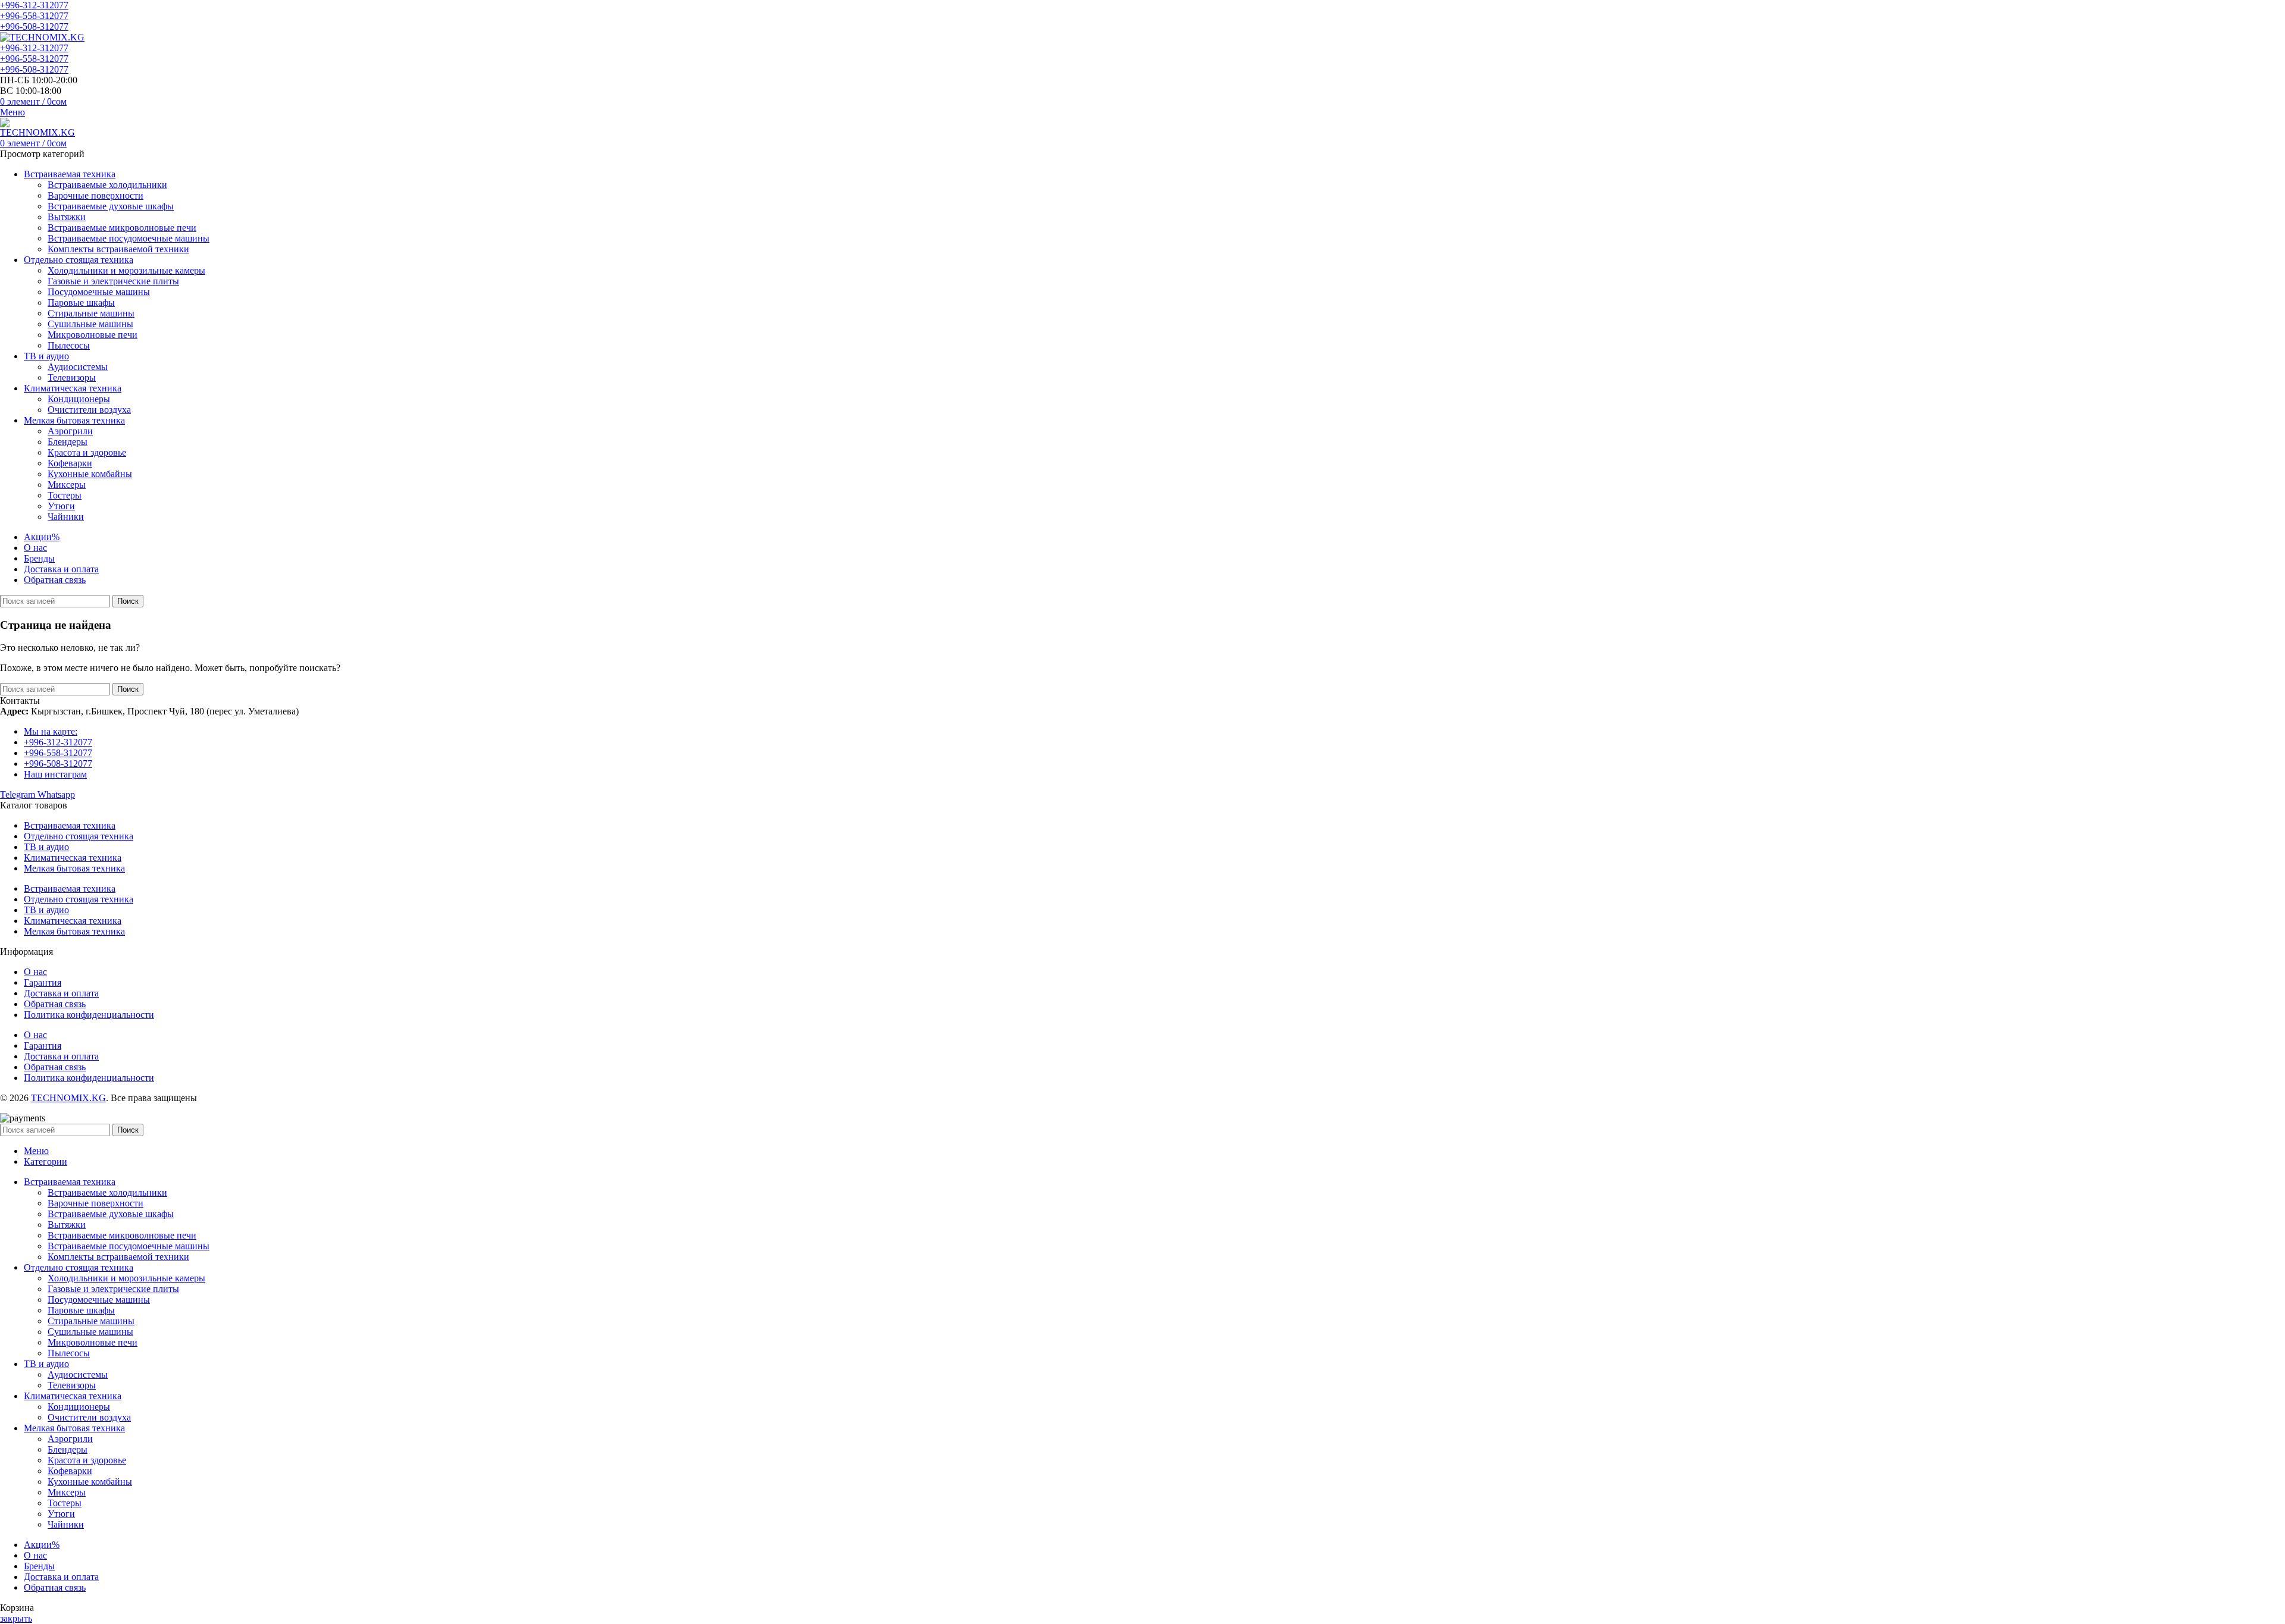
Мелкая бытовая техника (74, 868)
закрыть (16, 1618)
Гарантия (43, 982)
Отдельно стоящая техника (79, 836)
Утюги (61, 506)
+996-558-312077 (34, 16)
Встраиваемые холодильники (107, 185)
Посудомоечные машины (99, 292)
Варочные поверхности (96, 195)
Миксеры (67, 485)
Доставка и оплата (61, 993)
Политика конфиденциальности (89, 1015)
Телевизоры (72, 377)
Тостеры (65, 495)
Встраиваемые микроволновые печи (122, 228)
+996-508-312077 (34, 26)
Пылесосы (69, 345)
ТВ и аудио (46, 847)
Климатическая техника (73, 858)
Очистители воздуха (89, 410)
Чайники (66, 517)
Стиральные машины (91, 313)
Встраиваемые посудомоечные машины (129, 238)
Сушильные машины (90, 324)
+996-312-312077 (34, 5)
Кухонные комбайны (90, 474)
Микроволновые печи (93, 335)
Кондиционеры (79, 399)
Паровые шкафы (81, 302)
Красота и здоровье (87, 452)
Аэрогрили (70, 431)
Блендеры (68, 442)
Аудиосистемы (78, 367)
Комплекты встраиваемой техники (118, 249)
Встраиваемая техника (70, 825)
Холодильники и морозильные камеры (126, 270)
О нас (35, 972)
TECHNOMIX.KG (68, 1098)
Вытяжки (67, 217)
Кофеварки (70, 463)
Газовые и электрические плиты (113, 281)
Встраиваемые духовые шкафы (111, 206)
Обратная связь (55, 1004)
